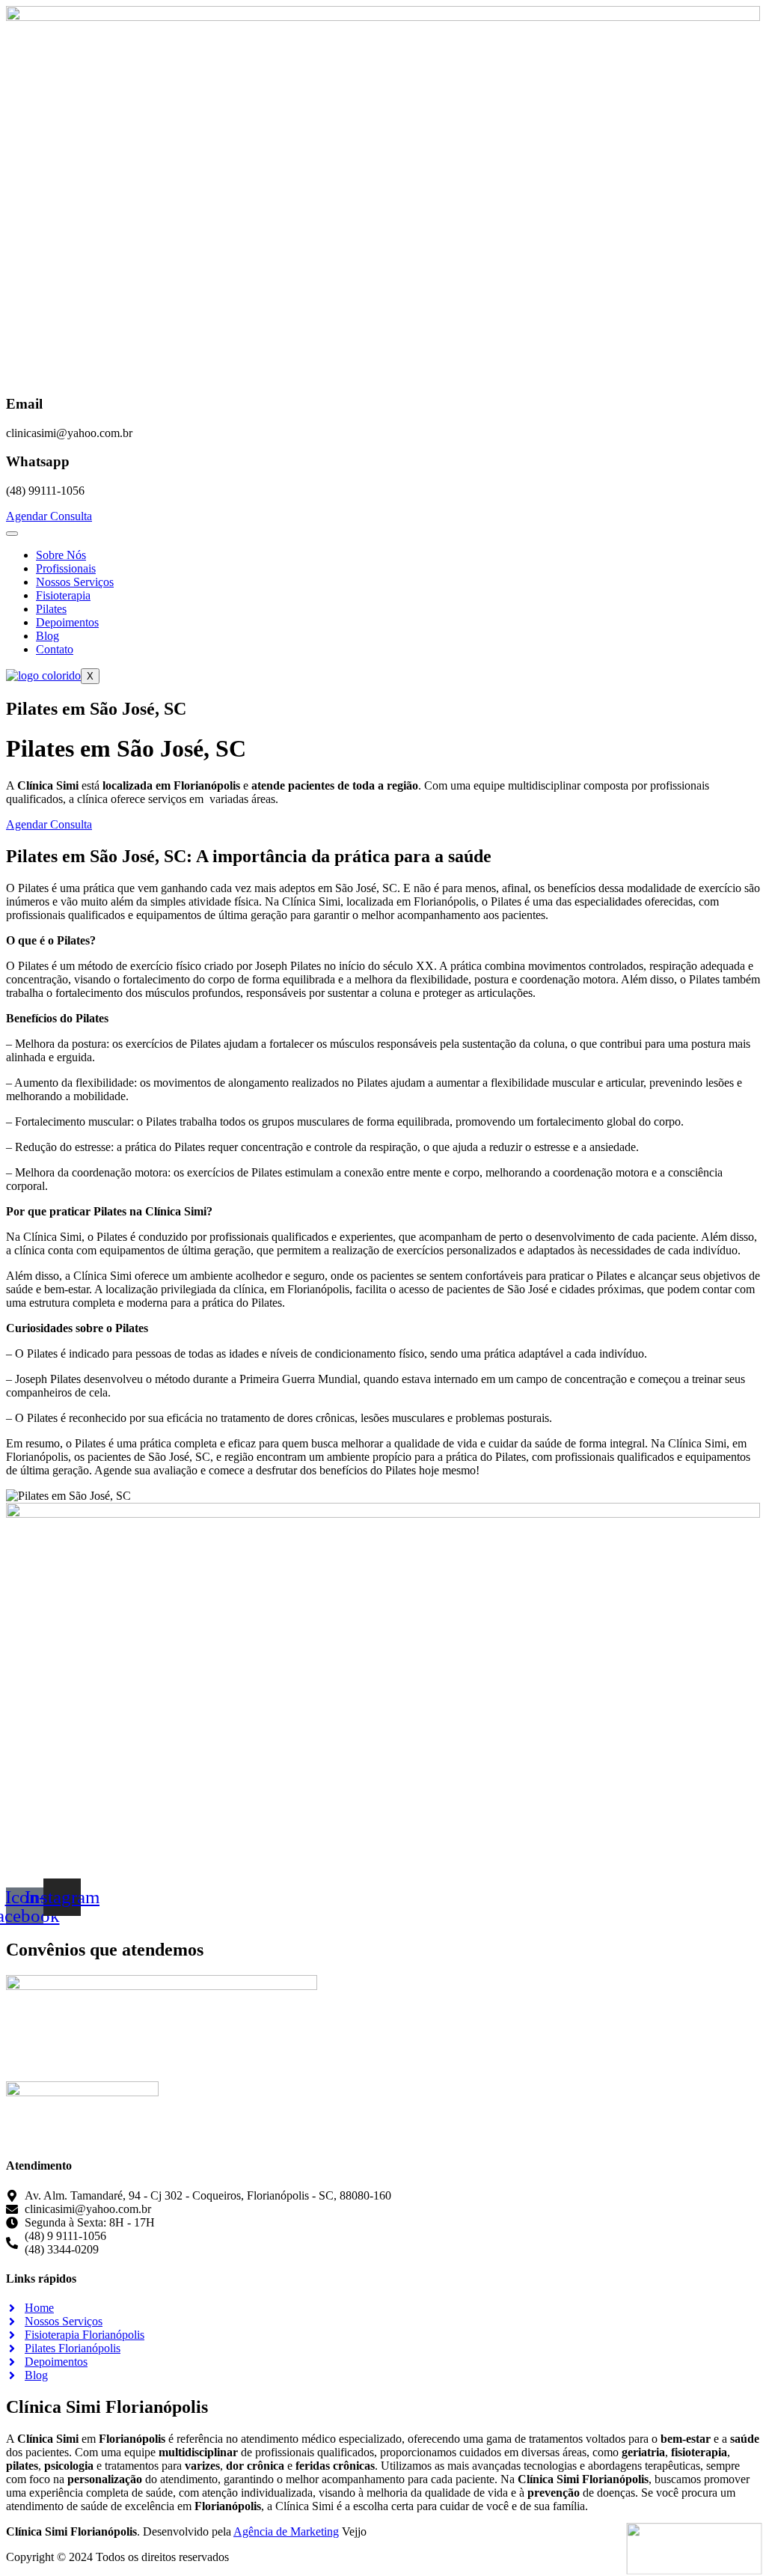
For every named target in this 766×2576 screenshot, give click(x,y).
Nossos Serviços (75, 582)
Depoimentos (67, 622)
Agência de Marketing (286, 2531)
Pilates (51, 609)
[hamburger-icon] (12, 534)
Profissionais (66, 568)
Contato (55, 649)
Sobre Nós (61, 555)
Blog (48, 636)
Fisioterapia (63, 595)
